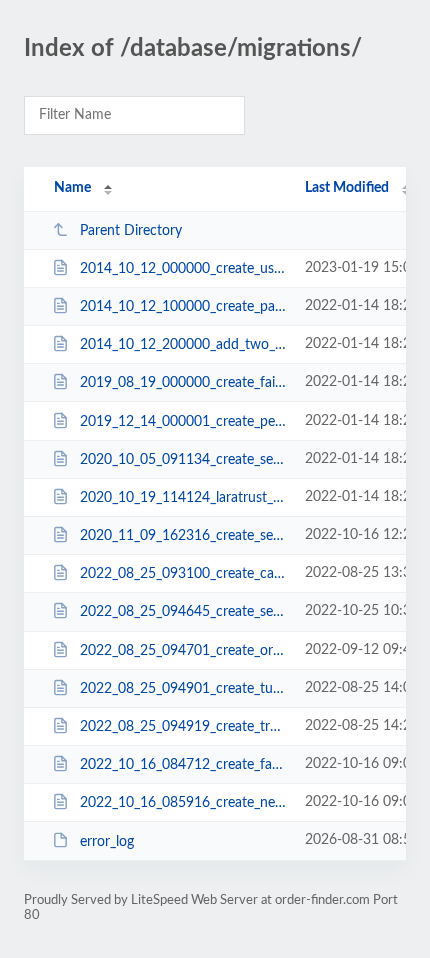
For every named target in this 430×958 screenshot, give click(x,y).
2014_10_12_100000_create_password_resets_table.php (183, 307)
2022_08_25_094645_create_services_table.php (183, 612)
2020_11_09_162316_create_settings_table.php (183, 536)
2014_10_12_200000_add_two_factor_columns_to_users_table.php (183, 345)
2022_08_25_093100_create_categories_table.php (183, 574)
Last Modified (347, 188)
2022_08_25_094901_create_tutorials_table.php (183, 689)
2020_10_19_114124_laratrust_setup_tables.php (183, 498)
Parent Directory (131, 231)
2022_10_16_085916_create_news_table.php (183, 803)
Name (72, 188)
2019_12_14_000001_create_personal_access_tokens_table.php (183, 422)
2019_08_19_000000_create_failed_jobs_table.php (183, 383)
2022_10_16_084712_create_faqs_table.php (183, 765)
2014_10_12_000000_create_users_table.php (183, 269)
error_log (107, 841)
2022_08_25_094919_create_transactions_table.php (183, 727)
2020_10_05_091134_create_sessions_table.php (183, 460)
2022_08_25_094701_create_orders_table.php (183, 651)
